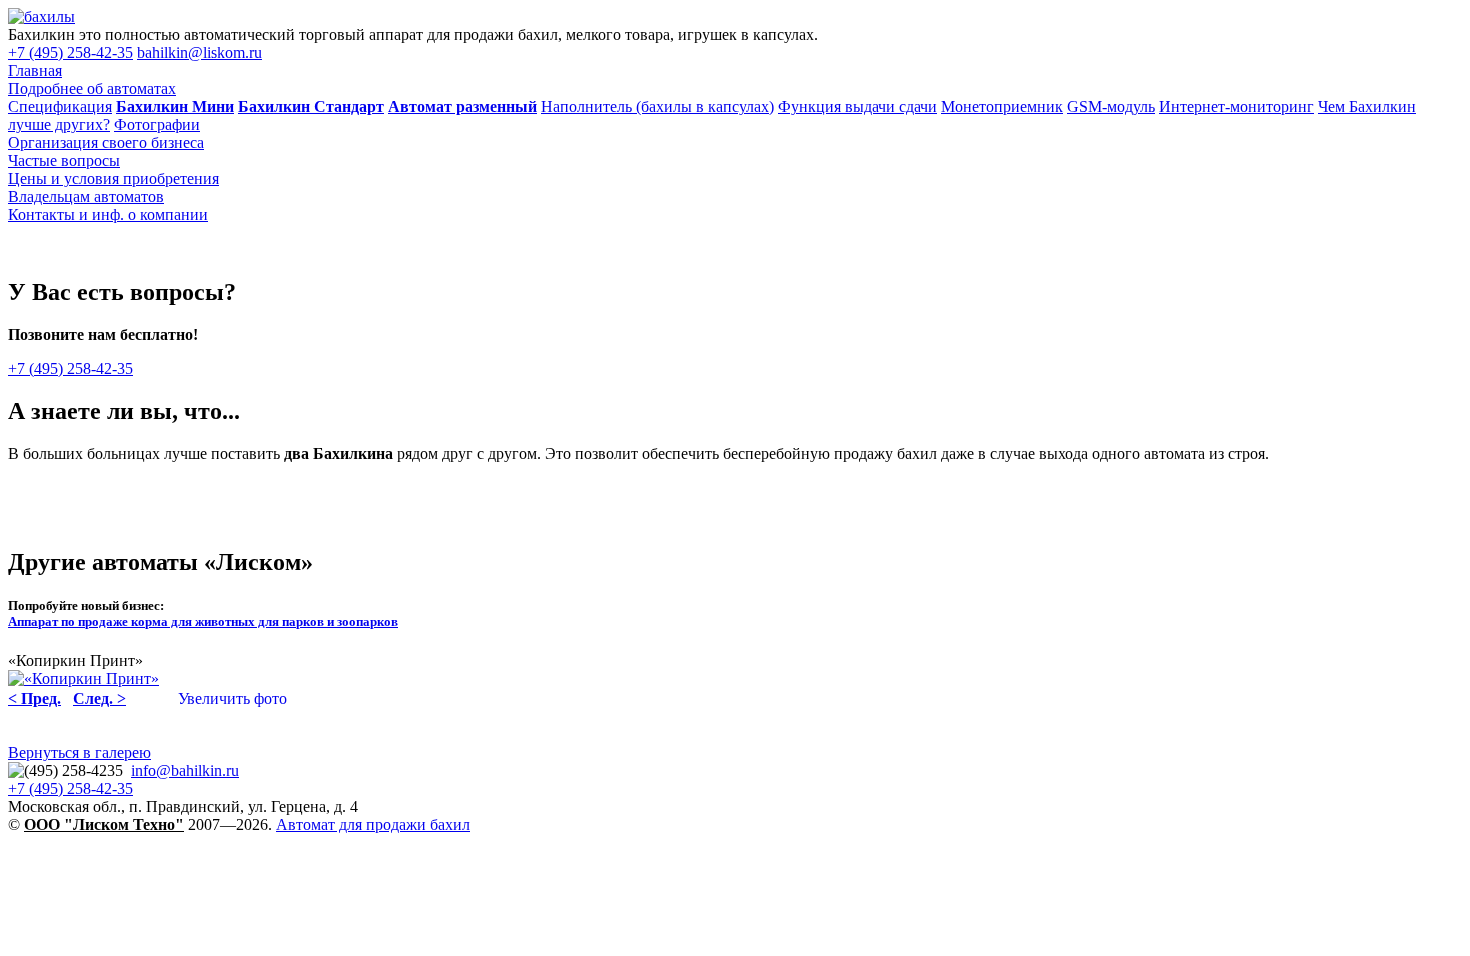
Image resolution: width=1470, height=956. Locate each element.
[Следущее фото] (83, 678)
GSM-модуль (1111, 106)
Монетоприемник (1002, 106)
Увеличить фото (232, 698)
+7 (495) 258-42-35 (70, 52)
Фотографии (157, 124)
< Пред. (34, 698)
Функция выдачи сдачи (857, 106)
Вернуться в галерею (79, 752)
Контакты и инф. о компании (108, 214)
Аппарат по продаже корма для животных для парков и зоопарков (203, 621)
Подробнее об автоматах (92, 88)
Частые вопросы (64, 160)
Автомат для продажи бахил (373, 824)
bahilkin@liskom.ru (199, 52)
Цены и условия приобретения (113, 178)
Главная (35, 70)
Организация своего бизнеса (106, 142)
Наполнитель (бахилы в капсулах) (657, 106)
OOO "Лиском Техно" (104, 824)
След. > (99, 698)
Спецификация (60, 106)
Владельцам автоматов (86, 196)
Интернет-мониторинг (1236, 106)
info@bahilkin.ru (185, 770)
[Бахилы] (41, 16)
